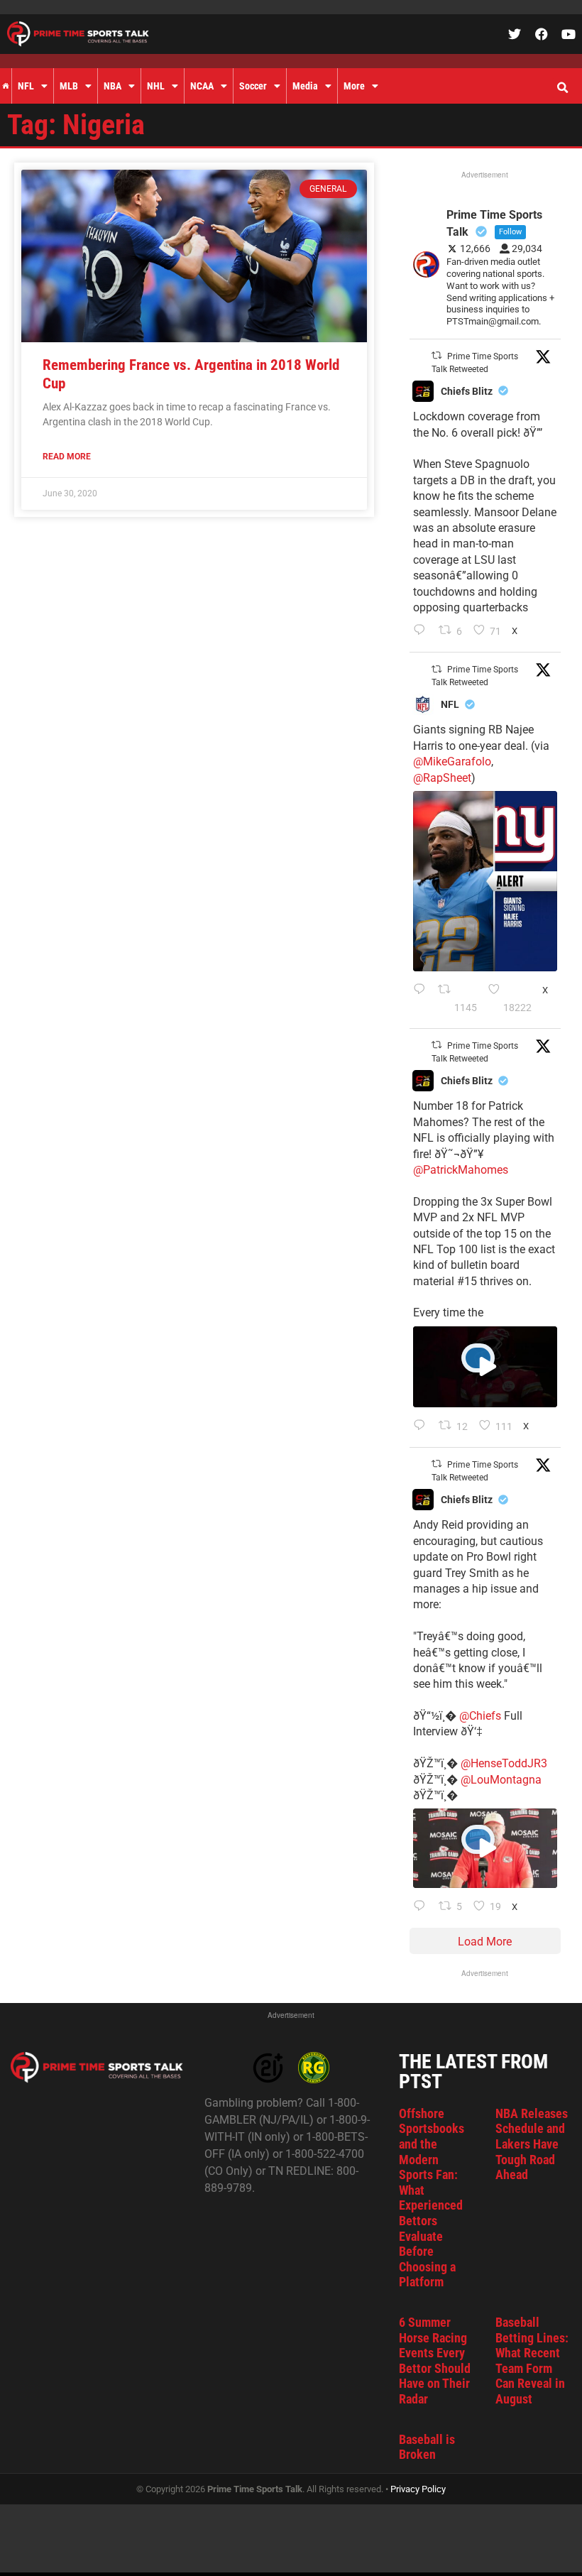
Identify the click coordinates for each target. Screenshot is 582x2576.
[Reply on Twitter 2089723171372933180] (423, 1426)
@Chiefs (480, 1716)
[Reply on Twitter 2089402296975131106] (423, 1907)
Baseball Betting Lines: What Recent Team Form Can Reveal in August (532, 2361)
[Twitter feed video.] (485, 1367)
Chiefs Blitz (467, 391)
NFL (26, 86)
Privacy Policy (418, 2489)
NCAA (202, 86)
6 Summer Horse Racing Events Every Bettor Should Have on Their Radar (435, 2361)
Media (305, 86)
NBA (112, 86)
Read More (67, 457)
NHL (156, 86)
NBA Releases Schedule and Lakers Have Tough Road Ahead (532, 2144)
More (354, 86)
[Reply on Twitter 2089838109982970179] (423, 631)
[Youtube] (569, 34)
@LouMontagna (501, 1780)
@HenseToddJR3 (504, 1763)
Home (6, 86)
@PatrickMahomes (461, 1170)
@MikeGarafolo (452, 762)
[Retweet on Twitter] (436, 355)
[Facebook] (542, 34)
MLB (69, 86)
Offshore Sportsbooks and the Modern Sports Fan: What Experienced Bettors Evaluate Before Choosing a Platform (432, 2198)
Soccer (253, 86)
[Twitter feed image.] (485, 881)
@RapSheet (442, 778)
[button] (562, 88)
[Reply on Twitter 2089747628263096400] (422, 999)
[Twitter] (515, 34)
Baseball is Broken (427, 2447)
